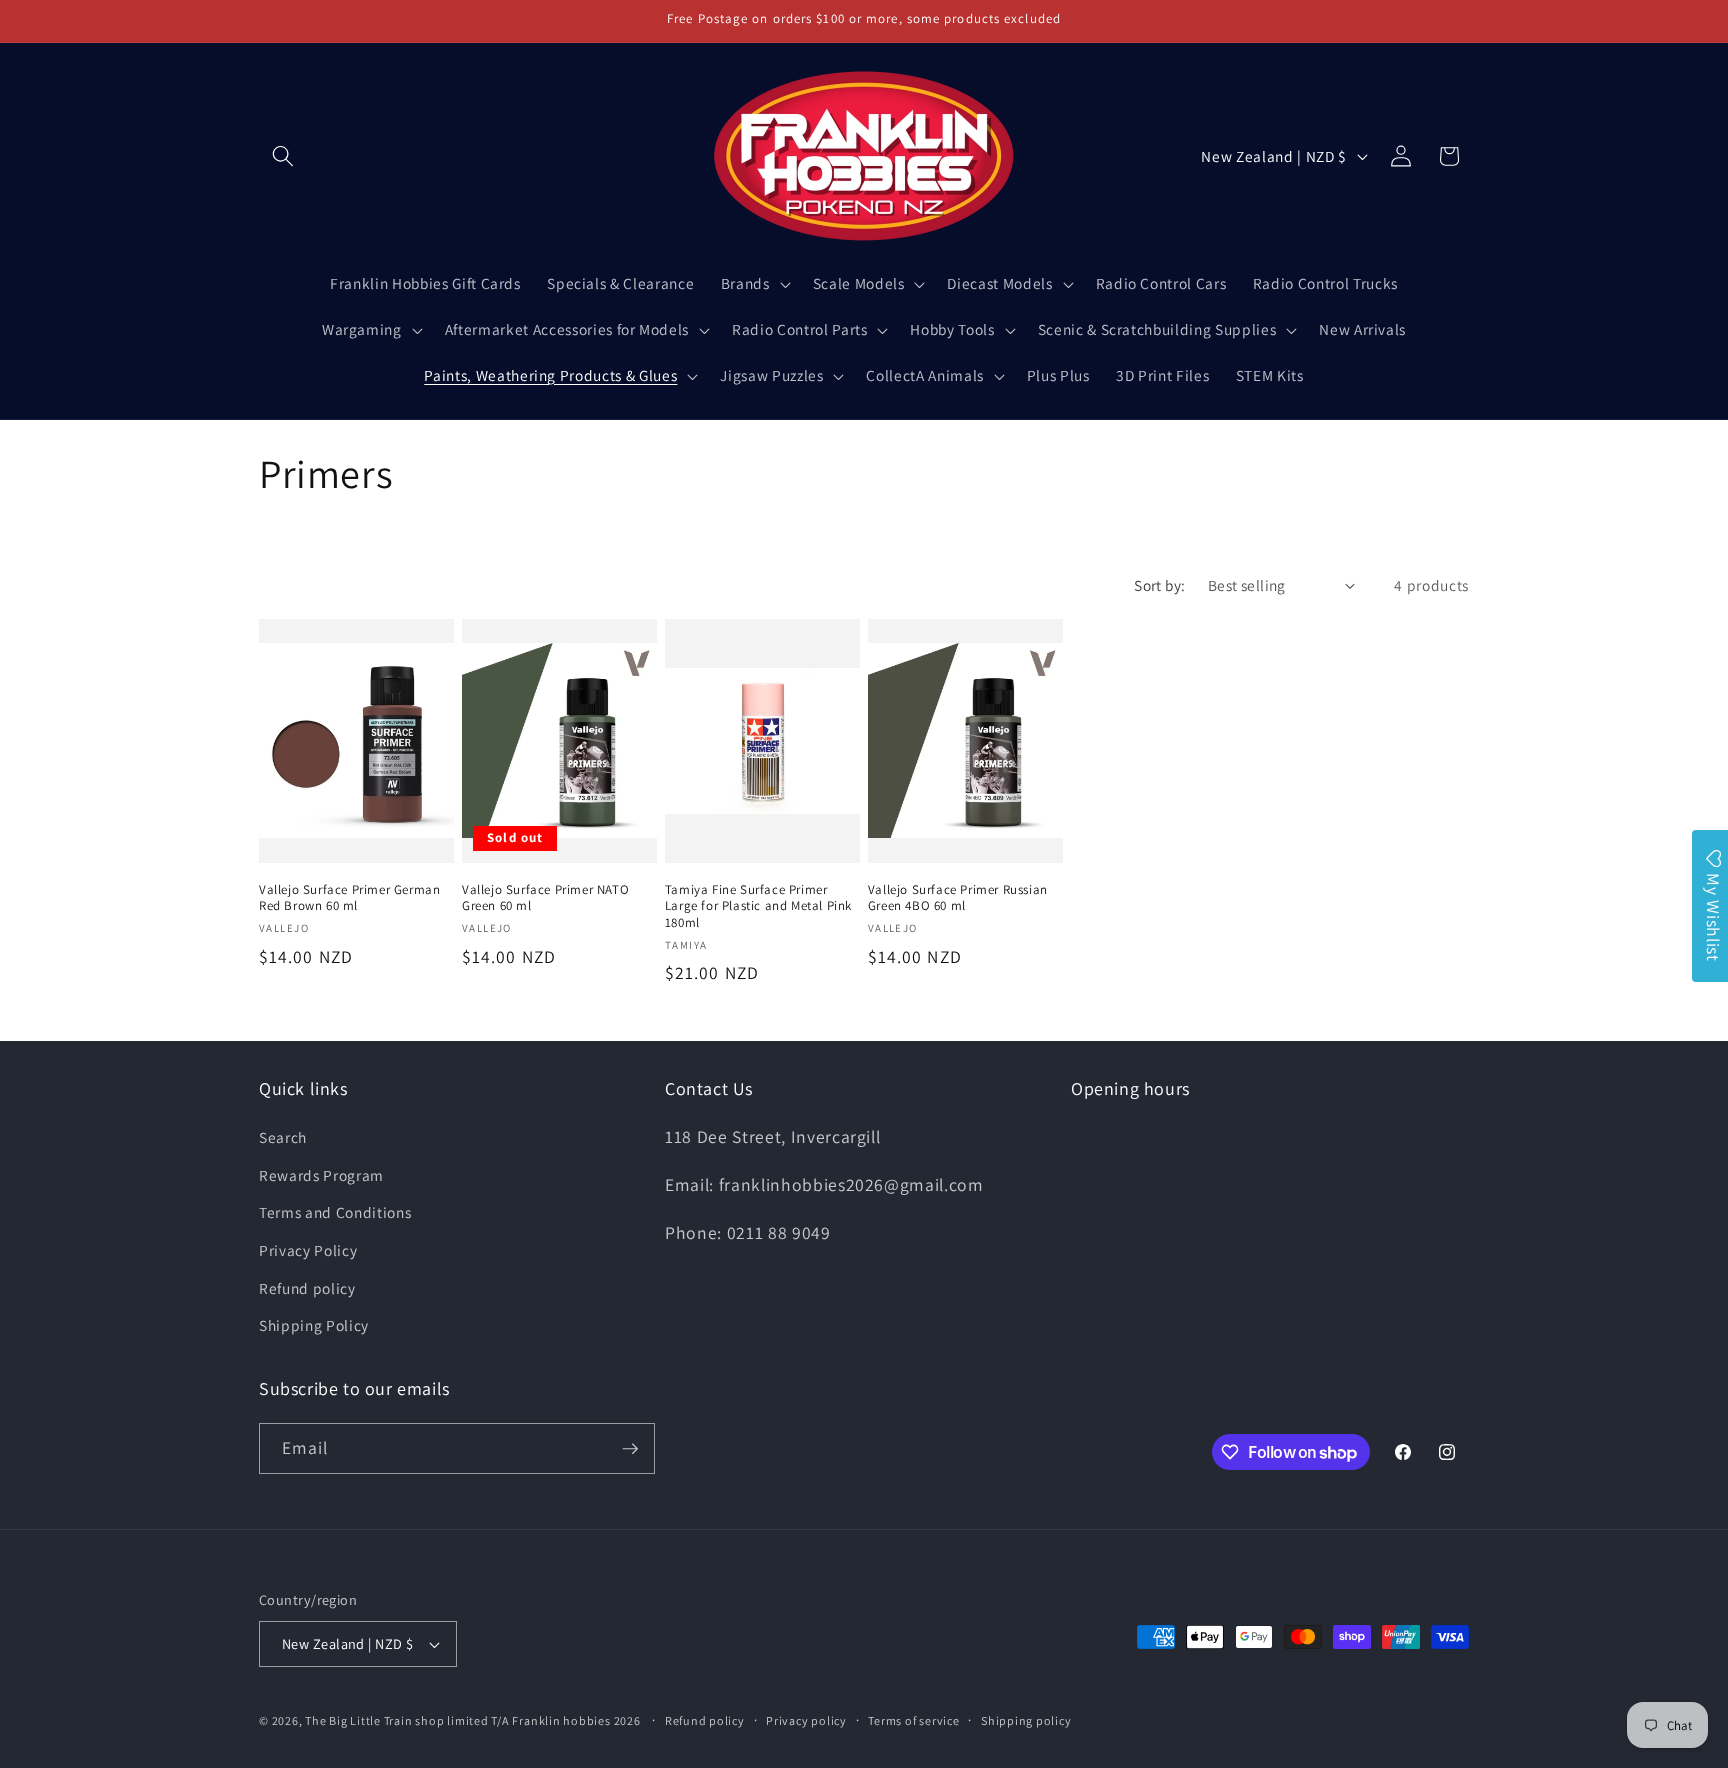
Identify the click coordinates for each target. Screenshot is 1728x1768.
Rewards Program (321, 1175)
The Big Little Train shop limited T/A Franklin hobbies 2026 (474, 1720)
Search (283, 1137)
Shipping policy (1026, 1720)
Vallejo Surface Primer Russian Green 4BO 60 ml (958, 898)
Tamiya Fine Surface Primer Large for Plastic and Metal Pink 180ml (758, 907)
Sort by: (1160, 585)
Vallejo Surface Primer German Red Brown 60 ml (349, 898)
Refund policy (307, 1288)
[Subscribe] (630, 1449)
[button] (283, 156)
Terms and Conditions (335, 1213)
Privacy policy (806, 1720)
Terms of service (913, 1720)
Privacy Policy (308, 1250)
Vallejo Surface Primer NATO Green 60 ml (545, 898)
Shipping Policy (314, 1325)
